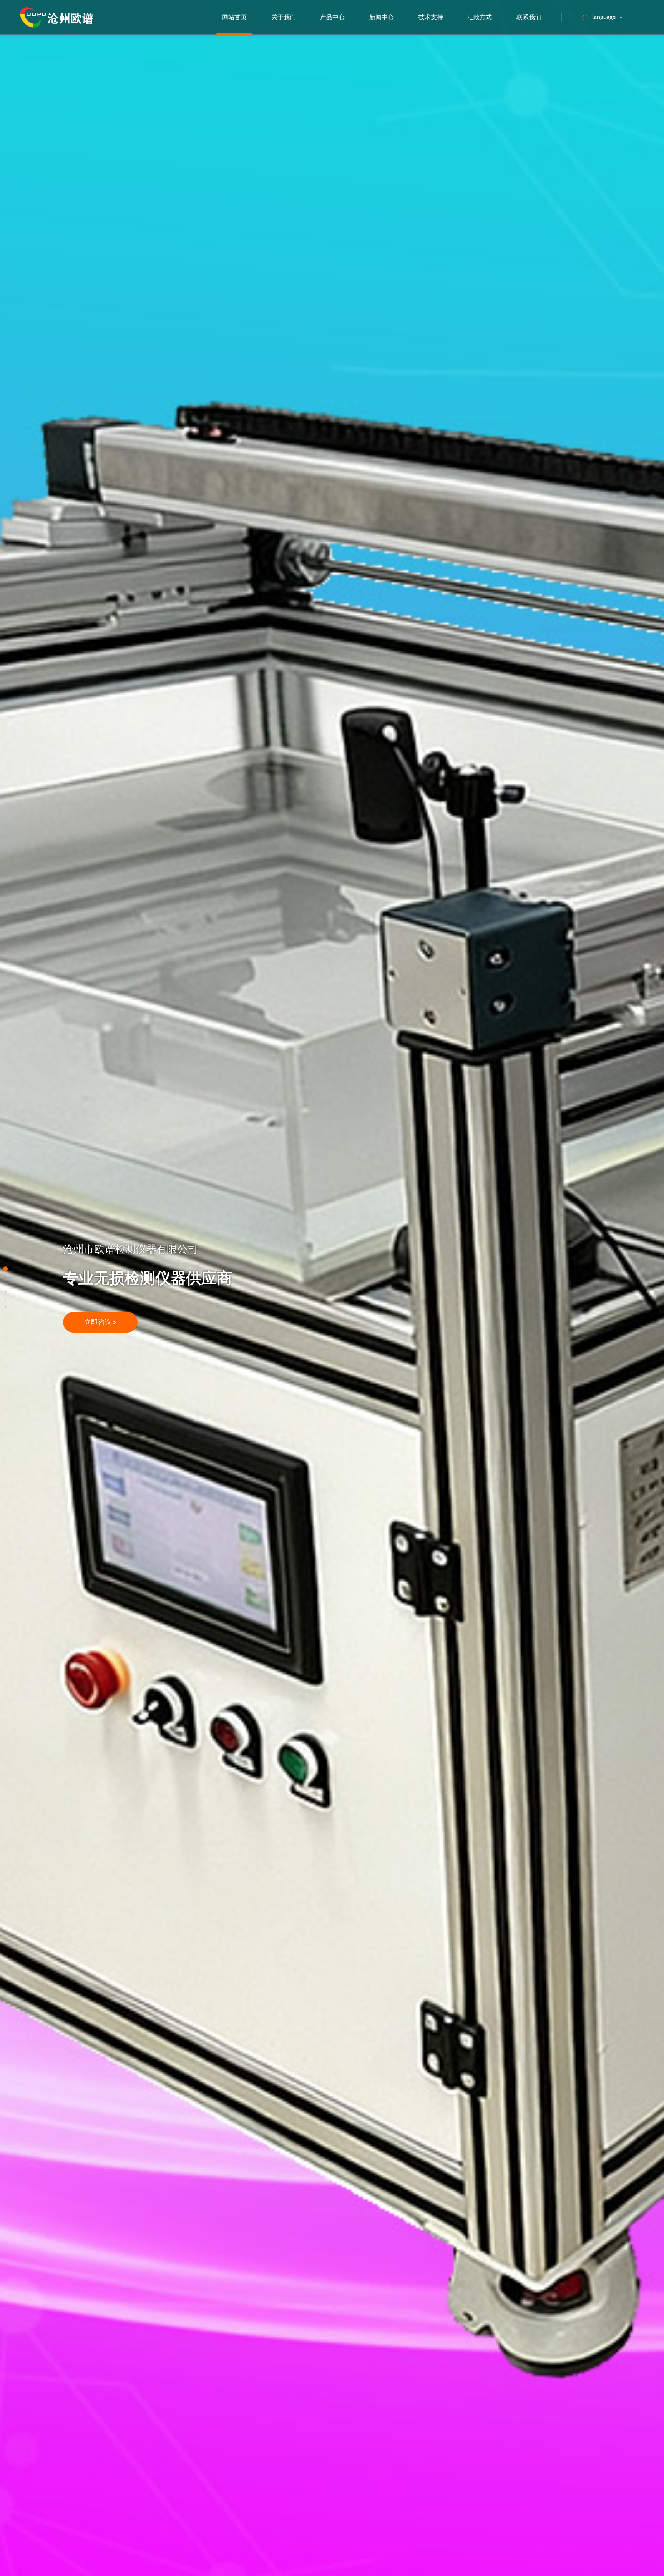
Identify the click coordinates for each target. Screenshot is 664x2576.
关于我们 (284, 17)
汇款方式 (480, 17)
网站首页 (234, 17)
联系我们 (529, 17)
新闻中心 (382, 17)
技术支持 (431, 17)
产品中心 (332, 17)
